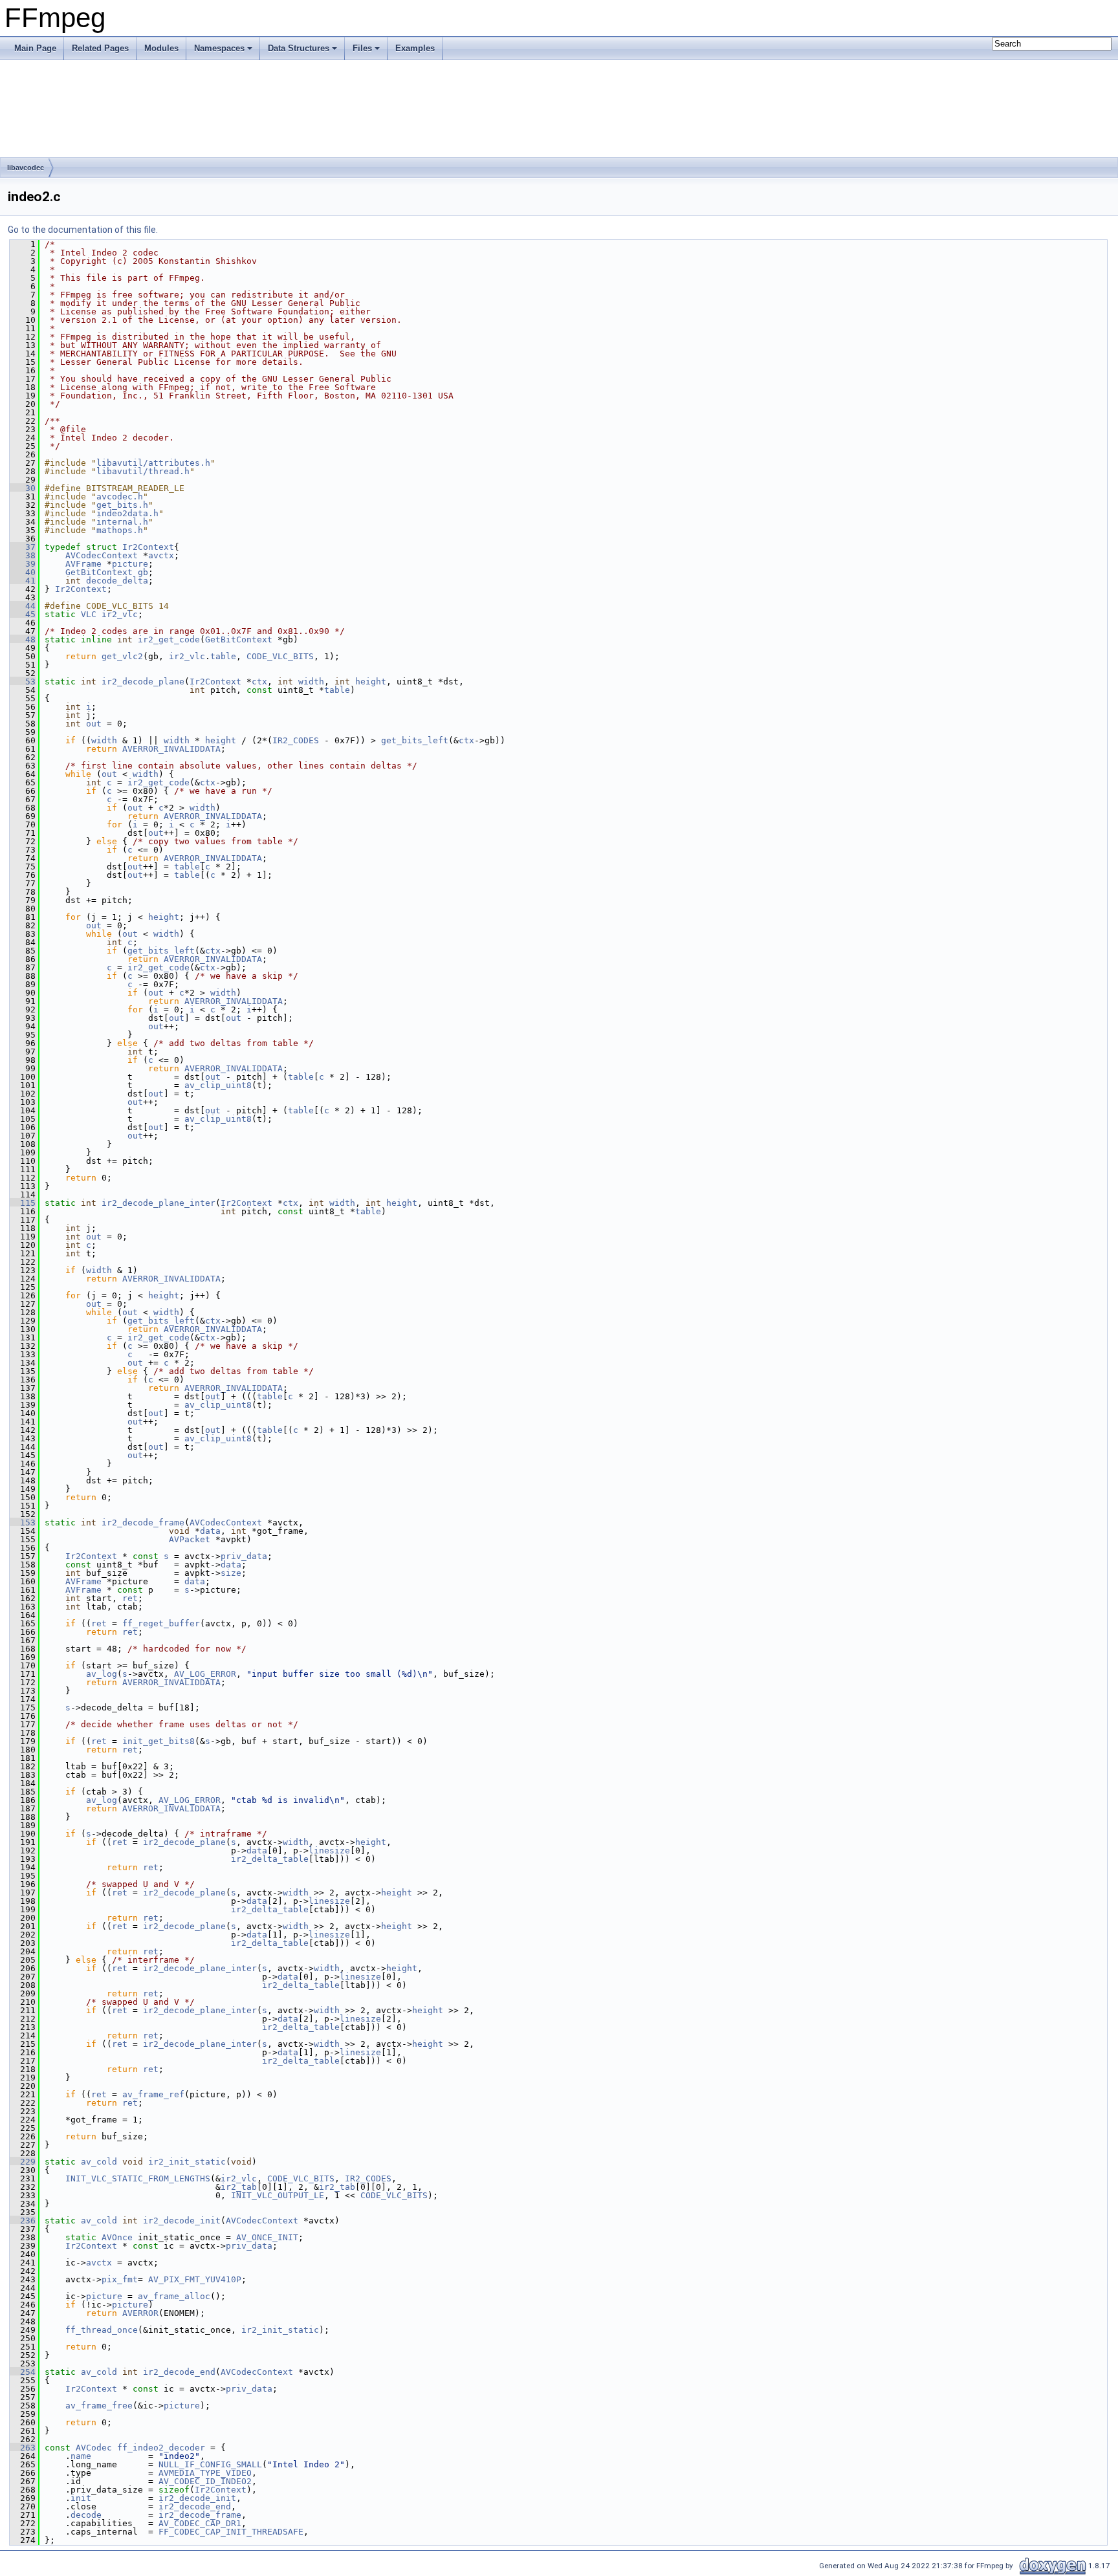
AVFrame (83, 564)
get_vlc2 (122, 656)
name (81, 2456)
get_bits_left (415, 740)
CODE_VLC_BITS (280, 656)
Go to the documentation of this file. (83, 230)
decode (86, 2515)
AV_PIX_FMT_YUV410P (195, 2279)
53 (23, 682)
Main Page (35, 48)
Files (362, 48)
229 (23, 2162)
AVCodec (94, 2448)
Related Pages (100, 48)
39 (23, 564)
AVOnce (117, 2237)
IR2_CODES (296, 740)
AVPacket (190, 1539)
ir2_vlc (120, 614)
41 (23, 581)
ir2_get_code (169, 639)
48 (23, 639)
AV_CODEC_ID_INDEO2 (205, 2481)
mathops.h (120, 530)
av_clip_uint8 (218, 1085)
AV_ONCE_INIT (267, 2237)
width (311, 682)
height (371, 682)
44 (23, 606)
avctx (161, 555)
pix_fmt (120, 2279)
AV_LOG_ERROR (205, 1674)
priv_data (244, 1556)
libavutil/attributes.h (153, 463)
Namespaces (219, 48)
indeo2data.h (127, 513)
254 (23, 2372)
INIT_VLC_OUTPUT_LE (278, 2195)
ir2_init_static (187, 2162)
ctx (259, 682)
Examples (415, 48)
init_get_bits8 (159, 1741)
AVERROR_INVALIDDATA (171, 749)
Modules (161, 48)
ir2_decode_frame (143, 1523)
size (231, 1573)
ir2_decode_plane (143, 682)
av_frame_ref (153, 2094)
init (81, 2498)
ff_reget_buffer (161, 1623)
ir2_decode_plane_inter (159, 1203)
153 (23, 1523)
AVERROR (140, 2313)
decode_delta (117, 581)
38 (23, 555)
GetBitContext (99, 572)
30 (23, 488)
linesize (329, 1850)
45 (23, 614)
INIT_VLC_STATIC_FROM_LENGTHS (138, 2178)
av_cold (99, 2162)
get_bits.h (122, 505)
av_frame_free (99, 2406)
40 (23, 572)
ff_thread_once (102, 2330)
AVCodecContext (102, 555)
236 (23, 2221)
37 (23, 547)
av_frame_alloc (174, 2296)
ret (130, 1598)
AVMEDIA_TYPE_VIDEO (205, 2473)
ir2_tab (239, 2187)
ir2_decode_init (182, 2221)
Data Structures (299, 48)
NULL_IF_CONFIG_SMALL (210, 2464)
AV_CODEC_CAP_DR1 (200, 2523)
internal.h (122, 522)
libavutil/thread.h (143, 471)
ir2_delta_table (270, 1859)
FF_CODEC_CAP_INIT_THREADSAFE (231, 2532)
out (94, 724)
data (210, 1531)
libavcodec (26, 168)
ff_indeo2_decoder (161, 2448)
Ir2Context (148, 547)
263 (23, 2448)
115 (23, 1203)
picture (130, 564)
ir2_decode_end (179, 2372)
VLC (89, 614)
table (223, 656)
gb (143, 572)
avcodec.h (120, 497)
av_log (102, 1674)
